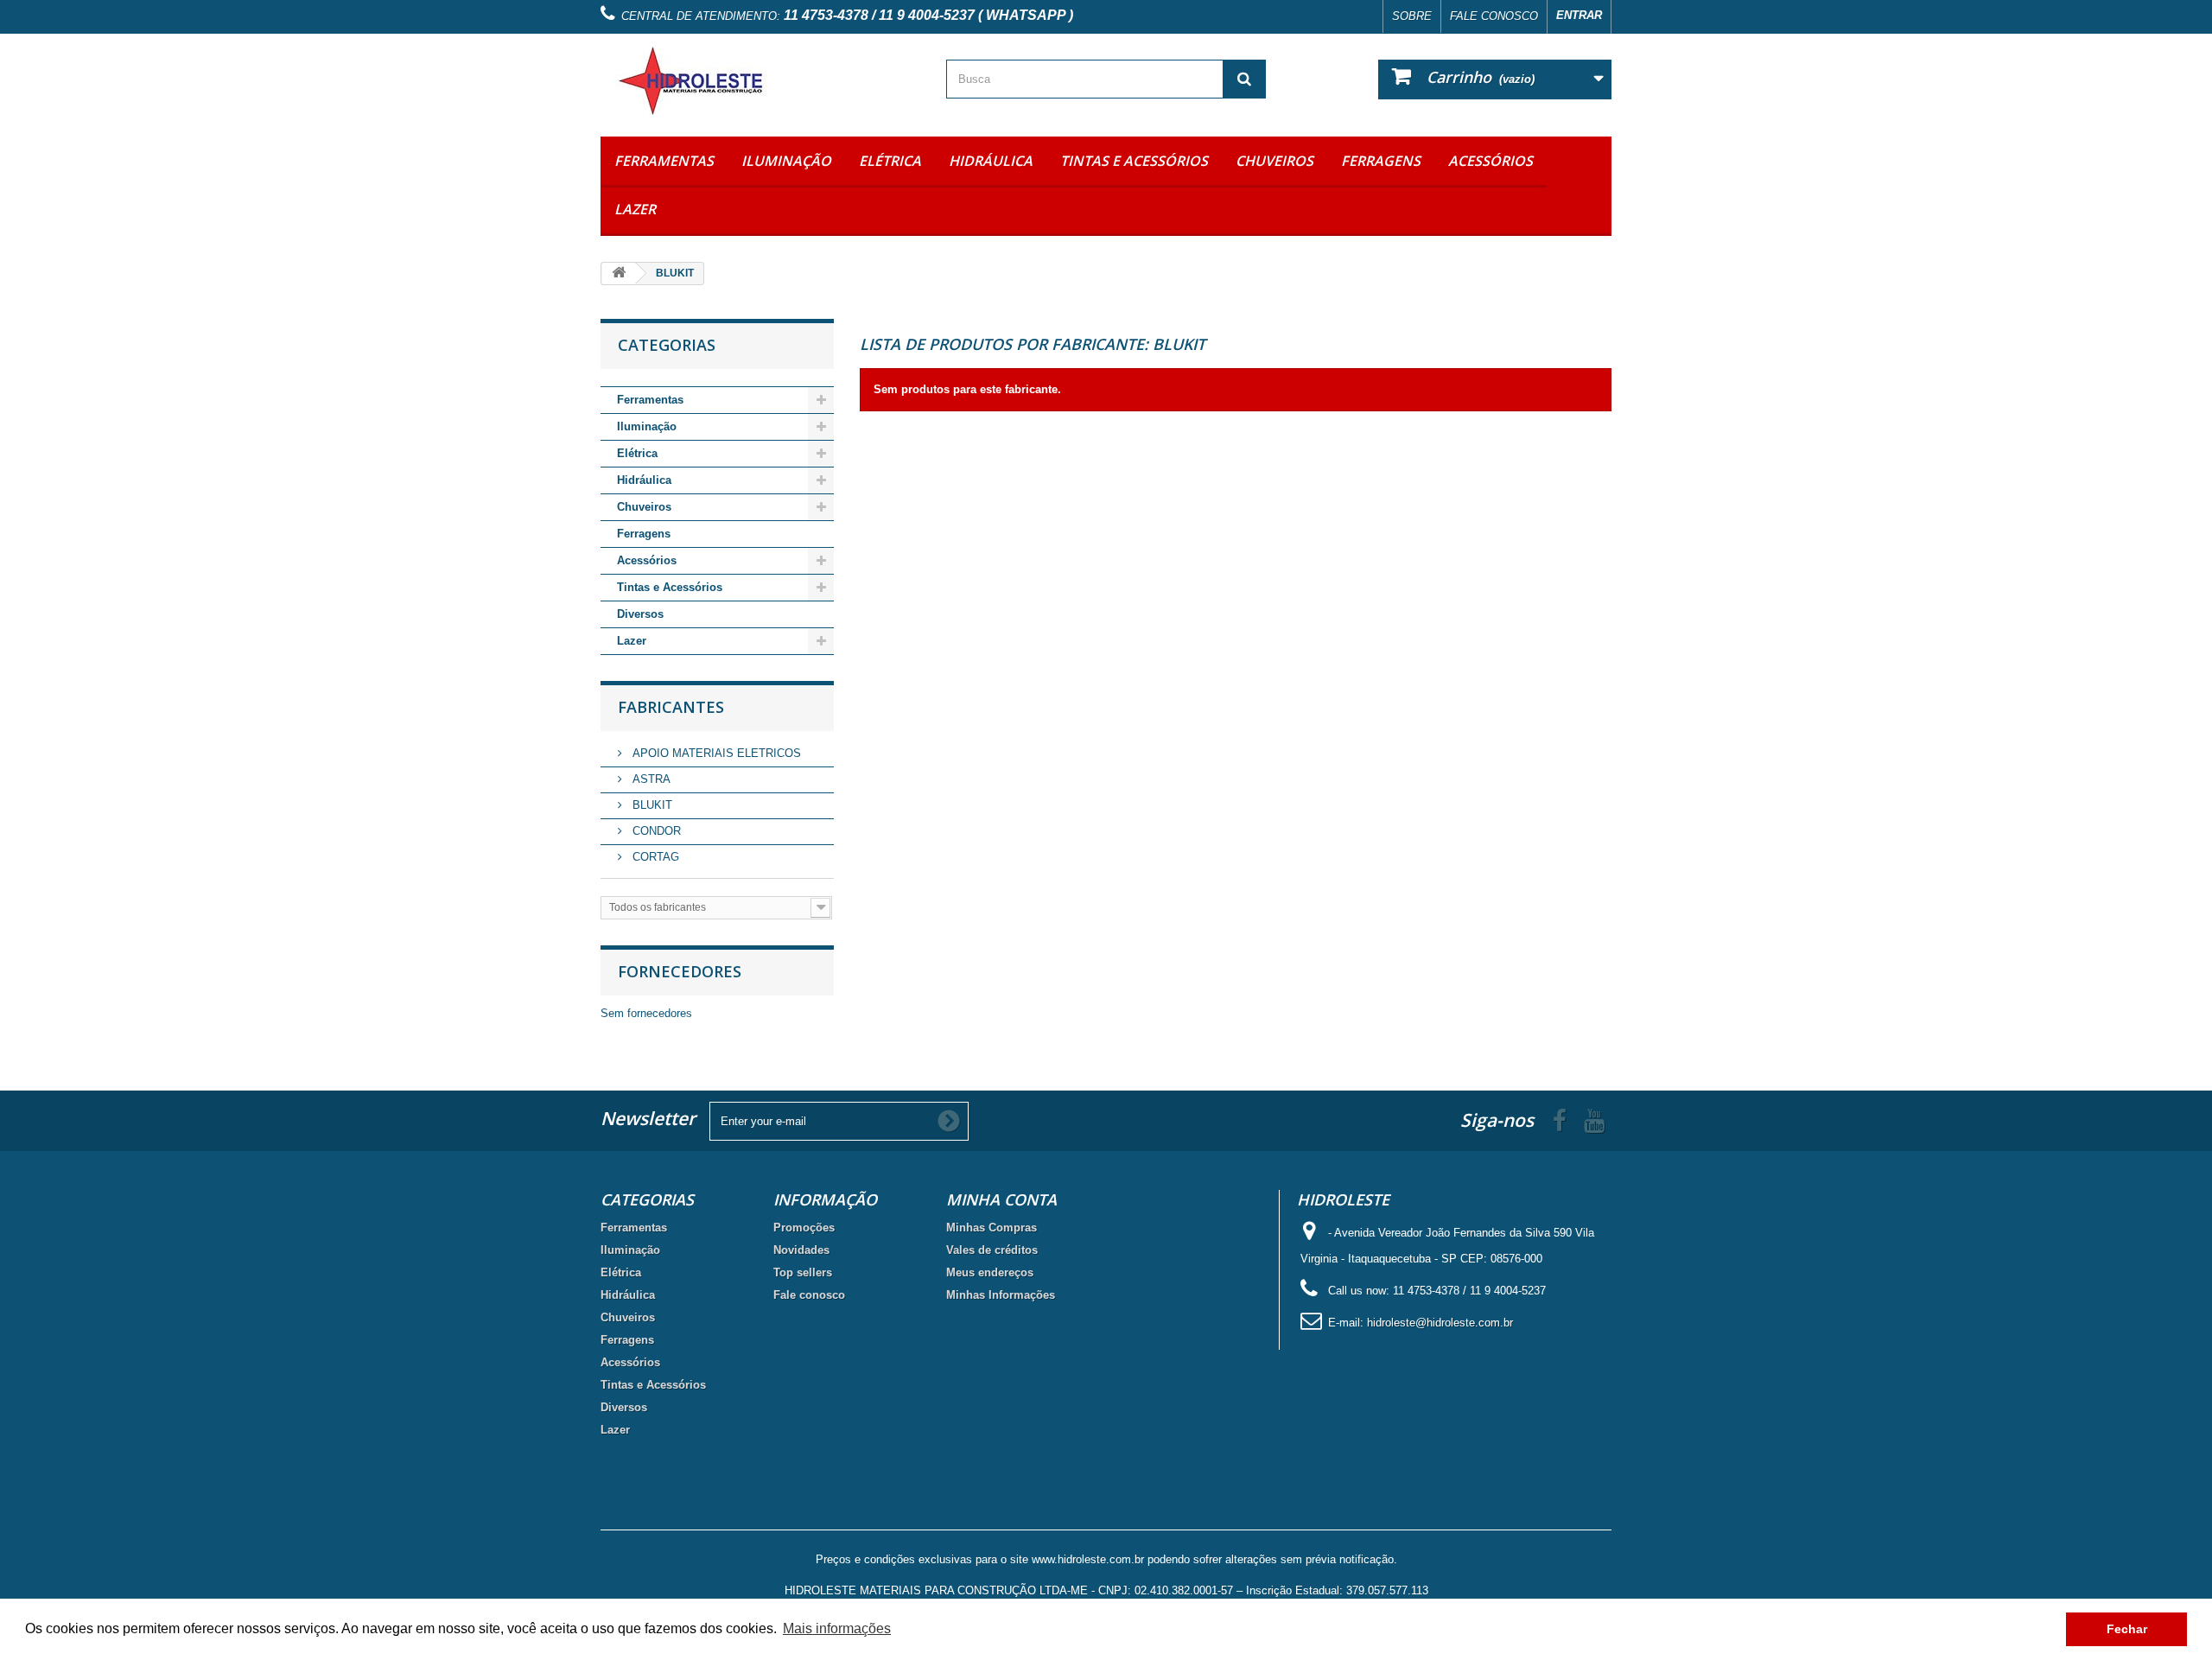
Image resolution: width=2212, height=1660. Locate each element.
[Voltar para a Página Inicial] (619, 273)
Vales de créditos (992, 1250)
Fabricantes (671, 707)
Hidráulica (991, 161)
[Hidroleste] (760, 81)
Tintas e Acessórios (1134, 161)
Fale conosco (1494, 16)
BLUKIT (651, 805)
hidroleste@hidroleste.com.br (1440, 1323)
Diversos (640, 614)
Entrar (1579, 15)
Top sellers (803, 1272)
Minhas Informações (1001, 1295)
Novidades (801, 1250)
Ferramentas (664, 161)
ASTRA (650, 779)
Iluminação (786, 161)
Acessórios (1491, 161)
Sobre (1412, 16)
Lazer (635, 209)
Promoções (804, 1228)
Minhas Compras (992, 1228)
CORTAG (654, 857)
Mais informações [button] (837, 1628)
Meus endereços (990, 1272)
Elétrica (890, 161)
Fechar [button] (2127, 1629)
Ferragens (1381, 161)
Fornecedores (680, 971)
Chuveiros (1274, 161)
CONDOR (655, 831)
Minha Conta (1001, 1199)
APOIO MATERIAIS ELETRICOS (715, 753)
